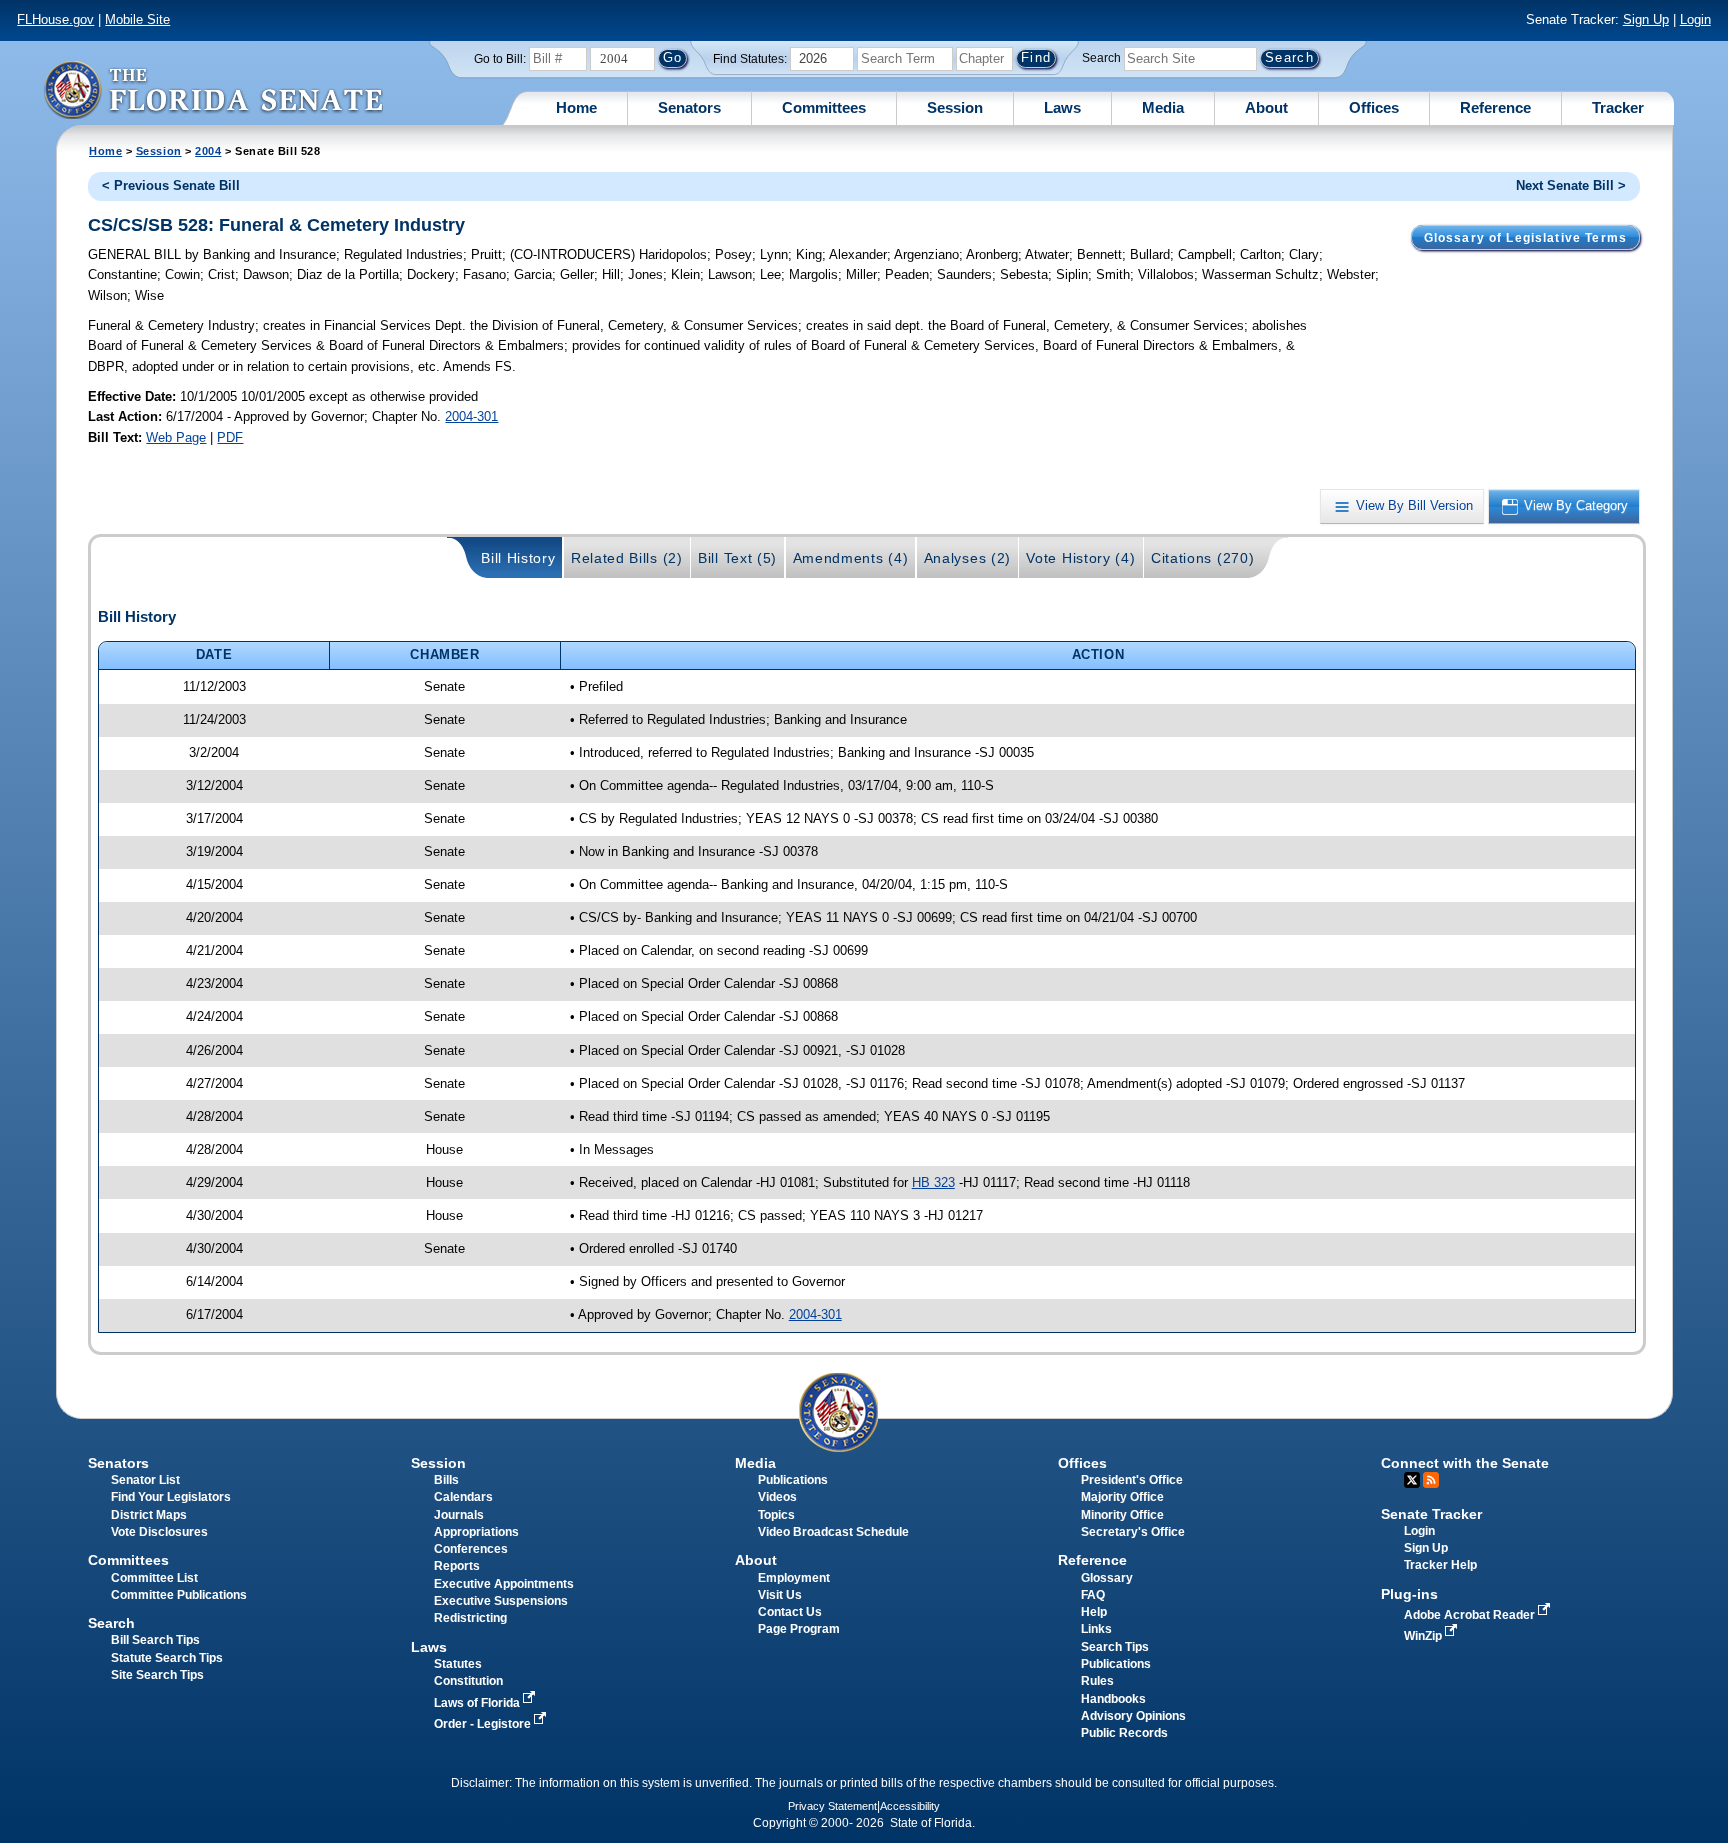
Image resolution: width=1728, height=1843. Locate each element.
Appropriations (476, 1532)
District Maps (149, 1515)
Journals (459, 1515)
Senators (689, 107)
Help (1094, 1612)
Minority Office (1122, 1515)
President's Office (1132, 1480)
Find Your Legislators (171, 1497)
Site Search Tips (157, 1675)
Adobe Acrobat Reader (1471, 1615)
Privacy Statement (832, 1806)
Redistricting (470, 1618)
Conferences (471, 1549)
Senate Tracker (1431, 1514)
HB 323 (933, 1182)
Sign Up (1646, 19)
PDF (230, 437)
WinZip (1424, 1636)
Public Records (1124, 1733)
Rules (1097, 1681)
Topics (776, 1515)
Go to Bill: (500, 59)
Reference (1495, 107)
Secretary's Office (1133, 1532)
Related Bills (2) (627, 558)
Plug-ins (1409, 1594)
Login (1695, 19)
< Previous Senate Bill (171, 185)
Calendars (463, 1497)
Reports (457, 1566)
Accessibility (910, 1806)
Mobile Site (137, 19)
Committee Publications (179, 1595)
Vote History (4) (1080, 558)
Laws (1062, 107)
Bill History (518, 558)
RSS (1431, 1480)
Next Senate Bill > (1571, 185)
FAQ (1093, 1595)
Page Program (799, 1629)
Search (1101, 58)
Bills (446, 1480)
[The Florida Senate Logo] (213, 89)
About (1266, 107)
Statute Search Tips (167, 1658)
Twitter (1412, 1480)
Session (955, 107)
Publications (793, 1480)
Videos (777, 1497)
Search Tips (1115, 1647)
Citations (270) (1202, 558)
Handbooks (1113, 1699)
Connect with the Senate (1465, 1463)
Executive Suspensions (501, 1601)
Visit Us (780, 1595)
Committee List (154, 1578)
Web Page (176, 437)
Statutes (458, 1664)
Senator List (145, 1480)
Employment (794, 1578)
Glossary (1107, 1578)
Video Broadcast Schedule (833, 1532)
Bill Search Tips (155, 1640)
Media (1163, 107)
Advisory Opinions (1133, 1716)
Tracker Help (1440, 1565)
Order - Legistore (484, 1724)
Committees (824, 107)
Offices (1374, 107)
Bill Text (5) (737, 558)
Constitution (468, 1681)
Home (576, 107)
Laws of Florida (478, 1703)
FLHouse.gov (55, 19)
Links (1096, 1629)
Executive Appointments (504, 1584)
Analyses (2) (967, 558)
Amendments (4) (851, 558)
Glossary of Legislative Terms (1525, 238)
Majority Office (1122, 1497)
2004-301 (471, 416)
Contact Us (790, 1612)
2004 (208, 151)
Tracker (1618, 107)
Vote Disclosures (159, 1532)
